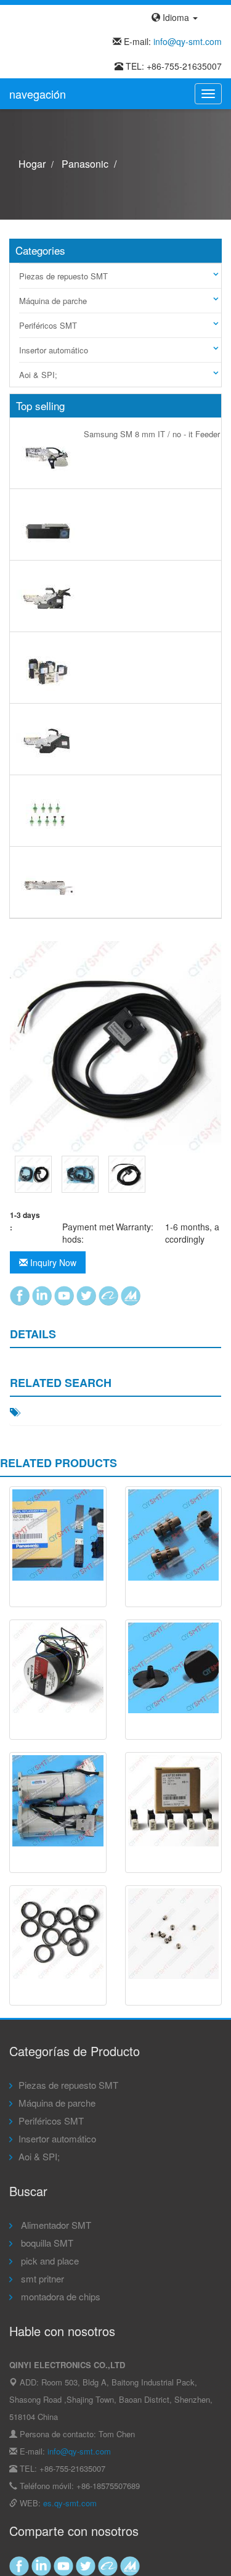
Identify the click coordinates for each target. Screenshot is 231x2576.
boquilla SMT (46, 2243)
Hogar (32, 164)
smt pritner (41, 2278)
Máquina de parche (53, 301)
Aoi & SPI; (38, 375)
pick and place (49, 2261)
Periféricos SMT (48, 325)
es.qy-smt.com (70, 2503)
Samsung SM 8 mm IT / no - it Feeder (152, 434)
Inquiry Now (52, 1262)
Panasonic (85, 164)
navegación (38, 94)
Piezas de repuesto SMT (63, 276)
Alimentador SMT (55, 2225)
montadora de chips (59, 2296)
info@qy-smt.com (188, 41)
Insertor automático (54, 350)
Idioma (176, 17)
